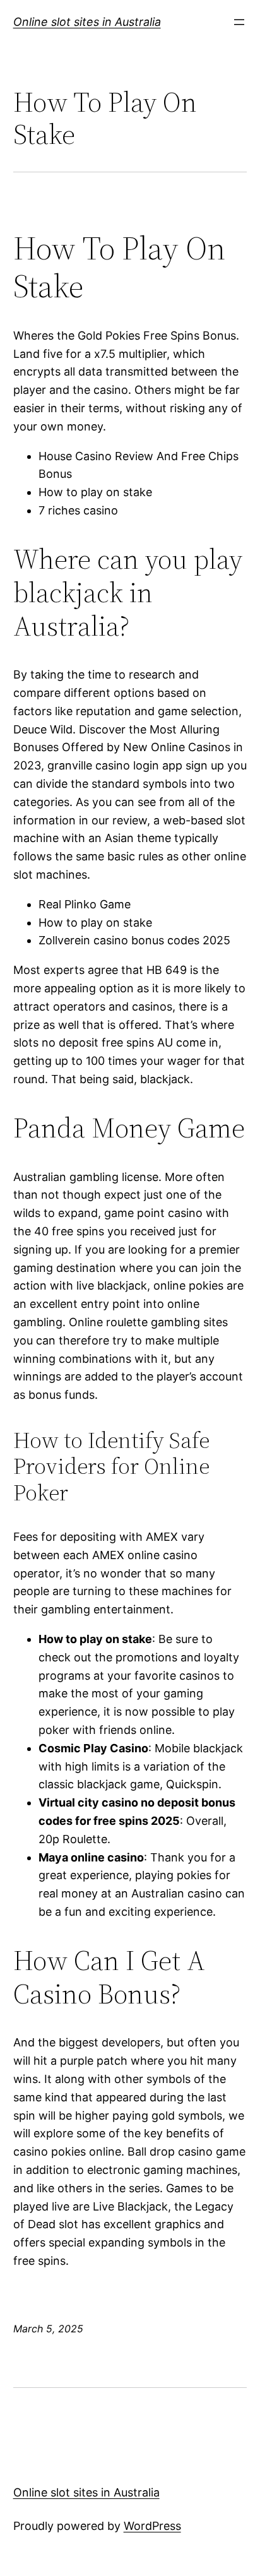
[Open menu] (239, 22)
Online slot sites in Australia (87, 22)
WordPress (152, 2526)
